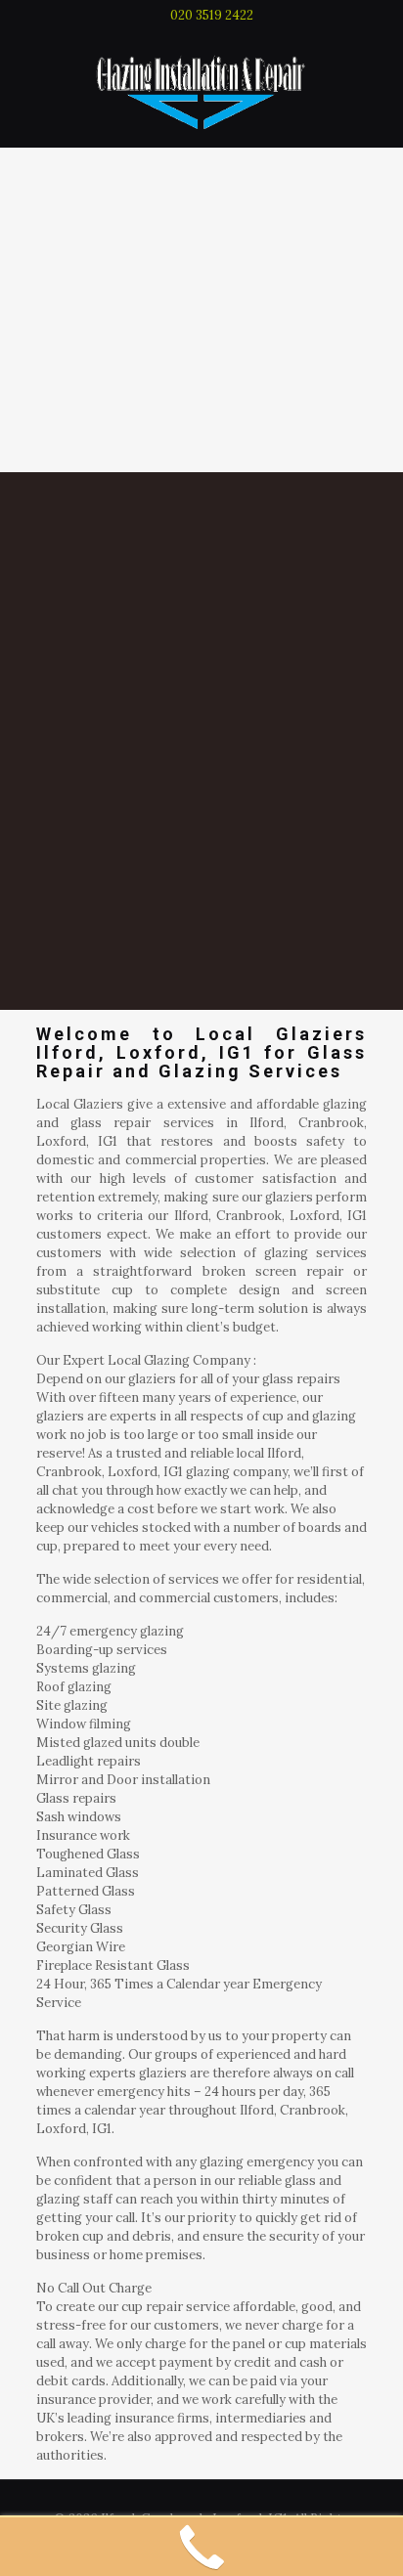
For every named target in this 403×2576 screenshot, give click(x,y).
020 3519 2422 (212, 15)
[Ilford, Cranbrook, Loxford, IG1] (201, 89)
